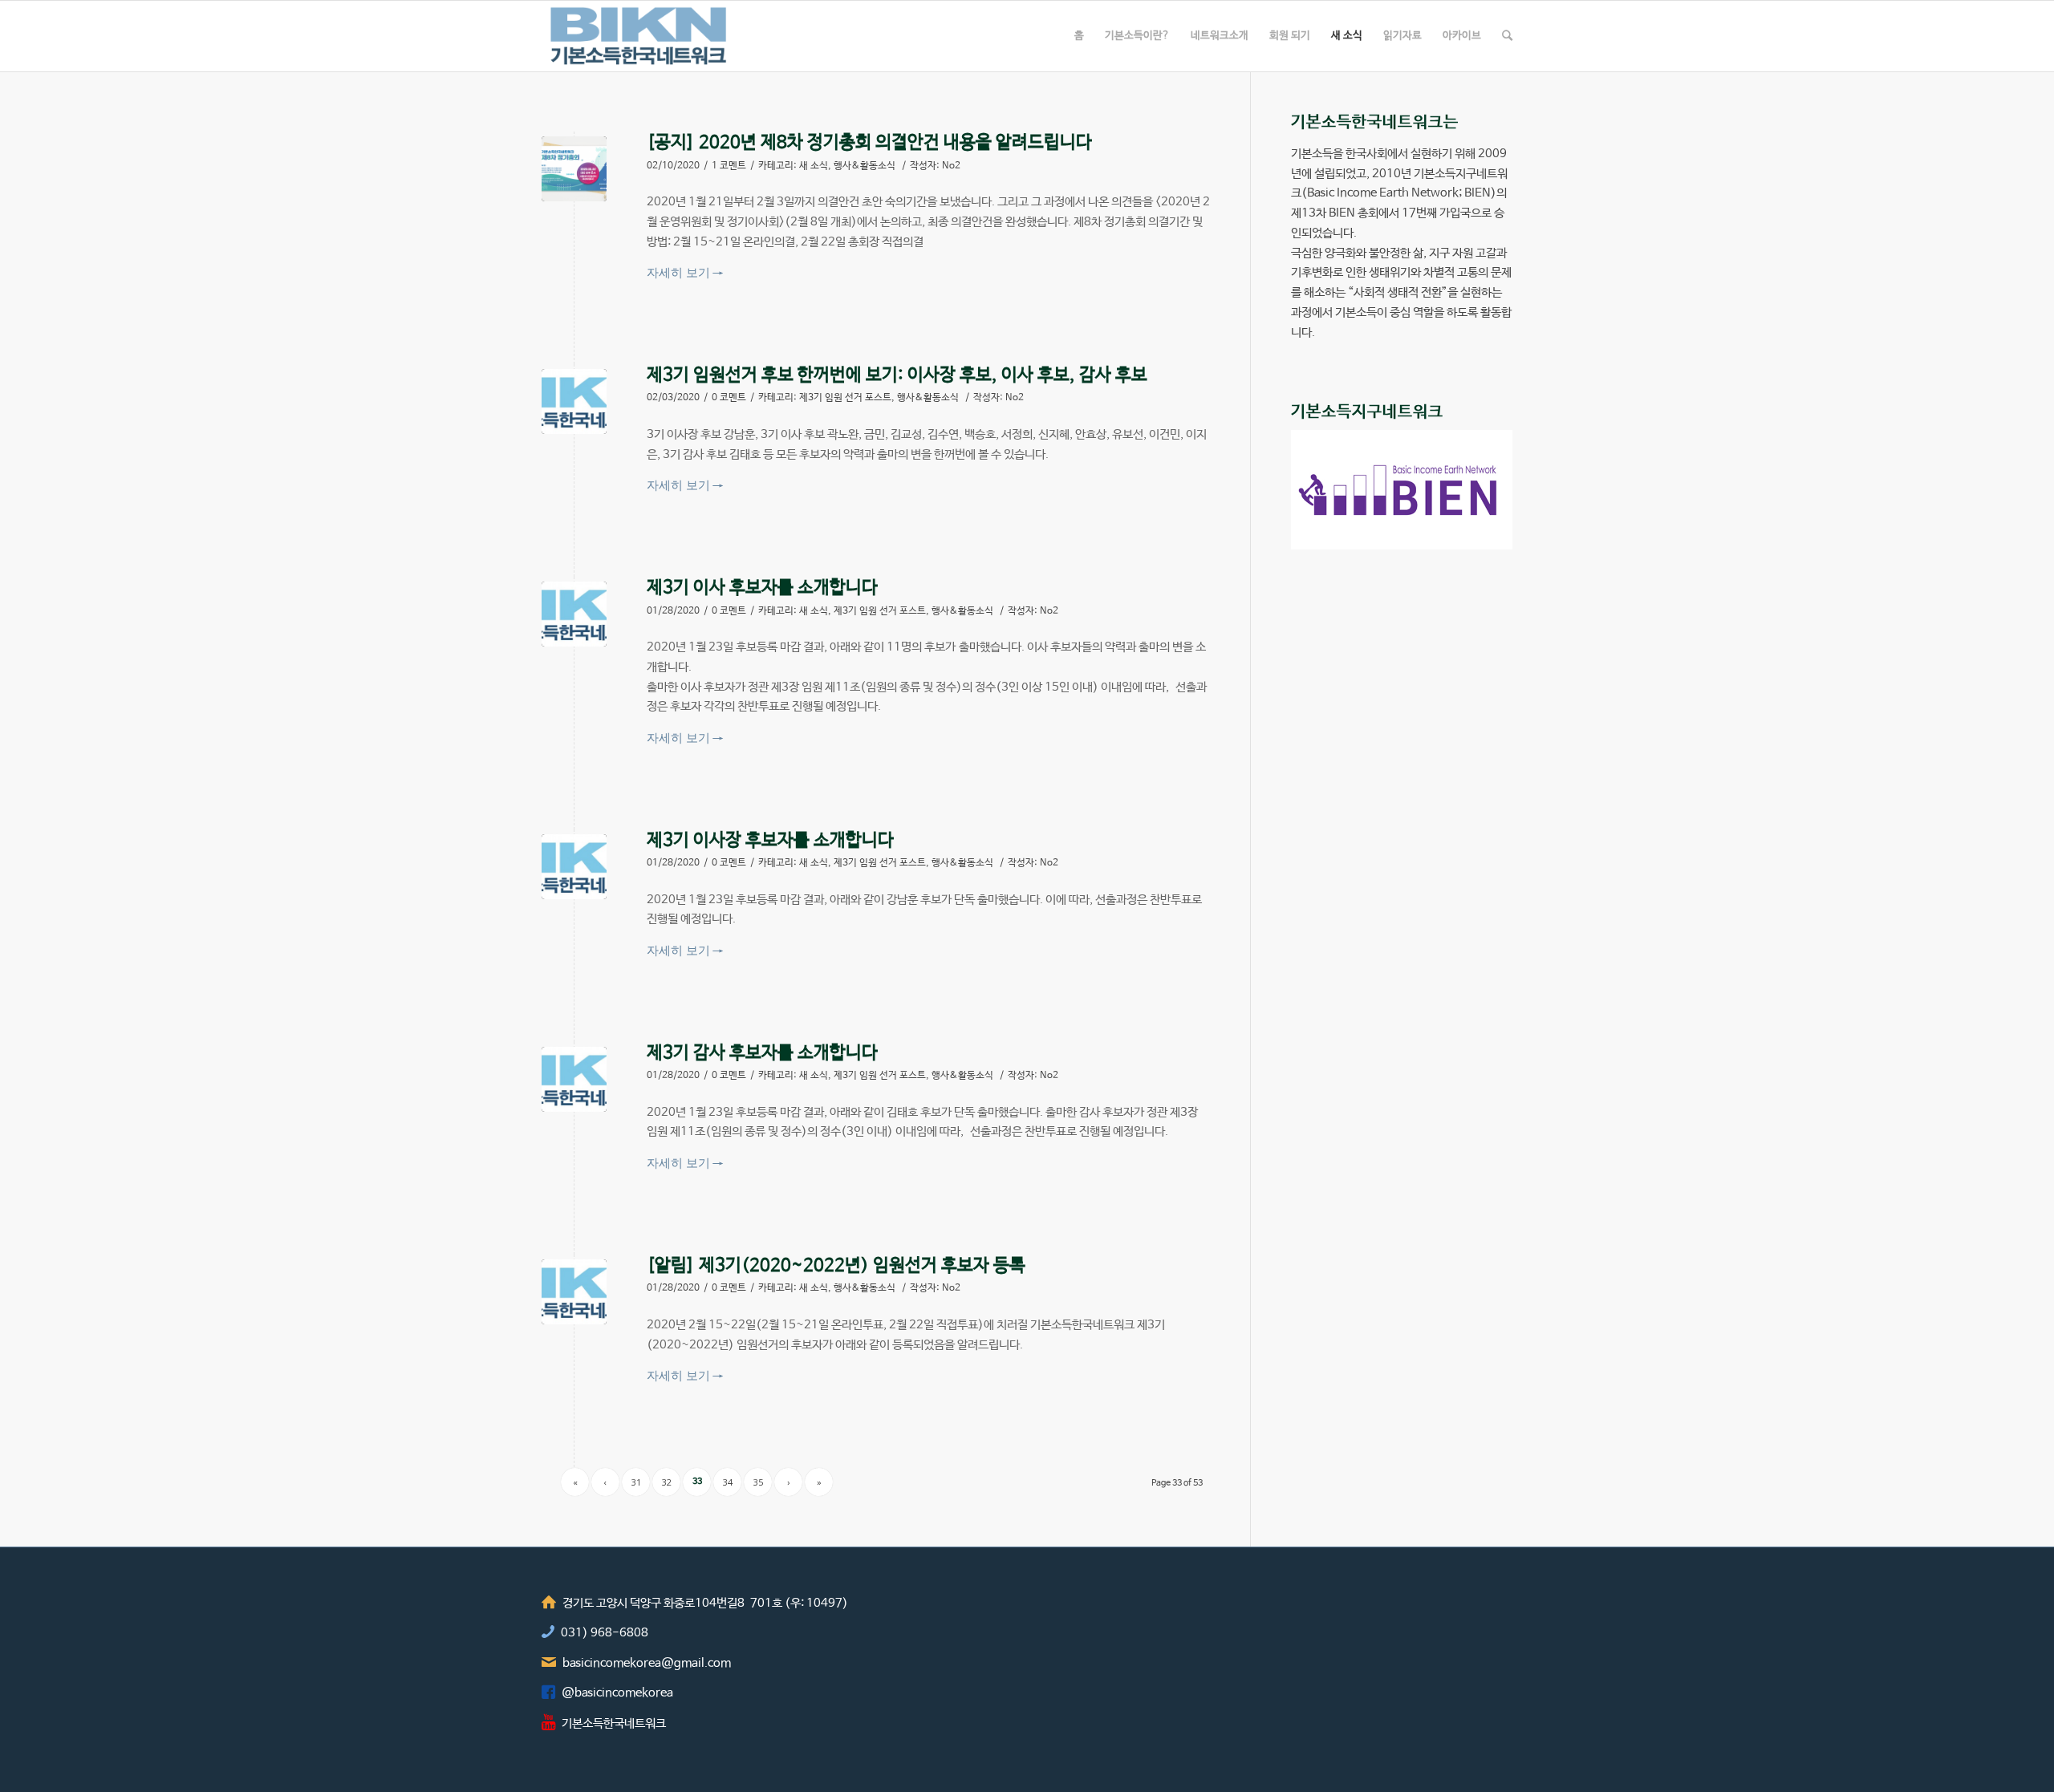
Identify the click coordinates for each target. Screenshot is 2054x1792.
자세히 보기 (685, 272)
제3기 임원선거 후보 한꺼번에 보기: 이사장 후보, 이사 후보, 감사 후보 (897, 375)
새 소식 (814, 166)
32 (667, 1482)
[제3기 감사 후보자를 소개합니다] (574, 1079)
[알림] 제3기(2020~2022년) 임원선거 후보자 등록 (836, 1266)
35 (758, 1482)
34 (728, 1482)
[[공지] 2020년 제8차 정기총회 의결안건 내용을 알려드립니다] (574, 169)
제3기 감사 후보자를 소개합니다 (762, 1053)
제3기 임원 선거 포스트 (845, 398)
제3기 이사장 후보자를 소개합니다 (770, 841)
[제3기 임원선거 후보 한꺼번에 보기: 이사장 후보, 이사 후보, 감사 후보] (574, 401)
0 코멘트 (729, 398)
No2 (951, 166)
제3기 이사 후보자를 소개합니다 (762, 588)
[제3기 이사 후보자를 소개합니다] (574, 614)
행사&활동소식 (865, 166)
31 (636, 1482)
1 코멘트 (729, 166)
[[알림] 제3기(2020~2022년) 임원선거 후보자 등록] (574, 1292)
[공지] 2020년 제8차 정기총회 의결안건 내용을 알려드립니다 (869, 143)
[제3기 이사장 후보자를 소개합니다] (574, 867)
